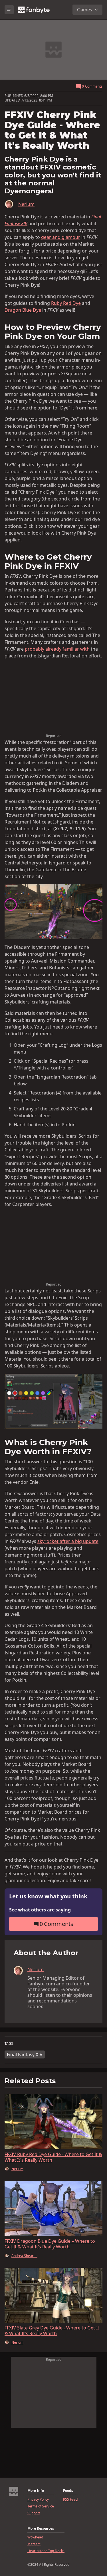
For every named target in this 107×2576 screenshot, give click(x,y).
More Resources (41, 2529)
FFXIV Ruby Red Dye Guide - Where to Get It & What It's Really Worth (53, 2157)
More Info (36, 2491)
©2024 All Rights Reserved (48, 2565)
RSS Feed (70, 2500)
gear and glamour (61, 237)
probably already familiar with (57, 649)
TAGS (9, 2044)
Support (34, 2513)
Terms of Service (41, 2506)
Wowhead (35, 2537)
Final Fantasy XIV (25, 2054)
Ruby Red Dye (66, 303)
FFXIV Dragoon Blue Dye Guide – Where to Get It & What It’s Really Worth (50, 2244)
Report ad (54, 736)
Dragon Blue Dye (23, 310)
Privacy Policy (38, 2500)
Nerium (26, 204)
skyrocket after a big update (68, 1541)
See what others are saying (40, 1910)
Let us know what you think (48, 1897)
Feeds (68, 2491)
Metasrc (34, 2544)
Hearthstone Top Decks (46, 2551)
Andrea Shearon (24, 2256)
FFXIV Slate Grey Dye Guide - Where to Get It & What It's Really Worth (52, 2331)
